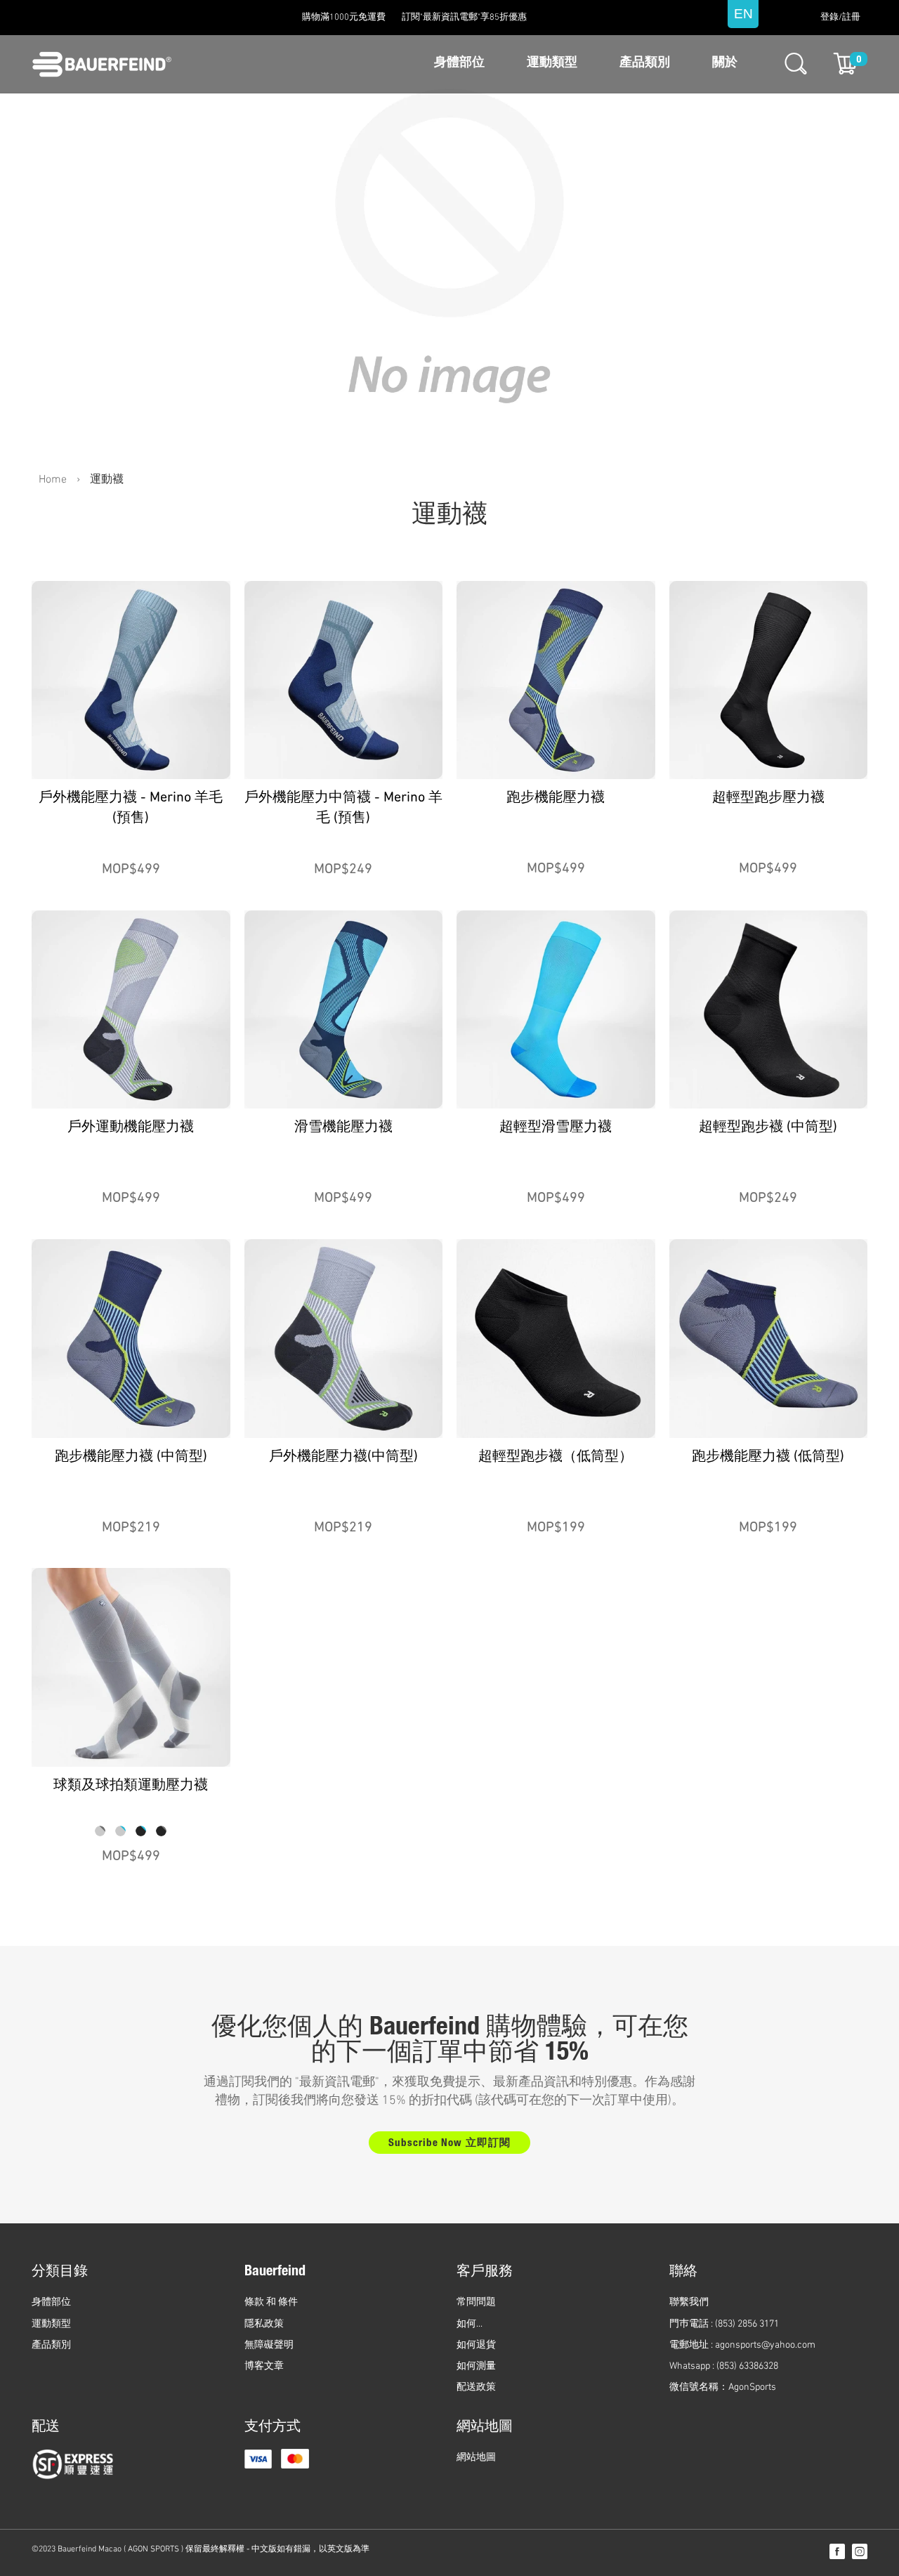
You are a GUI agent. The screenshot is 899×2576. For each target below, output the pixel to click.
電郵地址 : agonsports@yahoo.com (742, 2345)
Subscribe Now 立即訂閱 (449, 2144)
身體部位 (459, 63)
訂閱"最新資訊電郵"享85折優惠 (464, 18)
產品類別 (645, 63)
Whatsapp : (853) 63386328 (724, 2366)
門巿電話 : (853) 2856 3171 (724, 2324)
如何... (470, 2324)
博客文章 (264, 2366)
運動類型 (552, 63)
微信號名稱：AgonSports (723, 2387)
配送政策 (476, 2387)
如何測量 (476, 2366)
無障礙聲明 (269, 2345)
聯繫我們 (689, 2302)
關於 (725, 63)
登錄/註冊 (840, 18)
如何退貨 (476, 2345)
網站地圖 (476, 2458)
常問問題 (476, 2302)
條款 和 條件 (271, 2302)
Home (53, 480)
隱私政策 (264, 2324)
